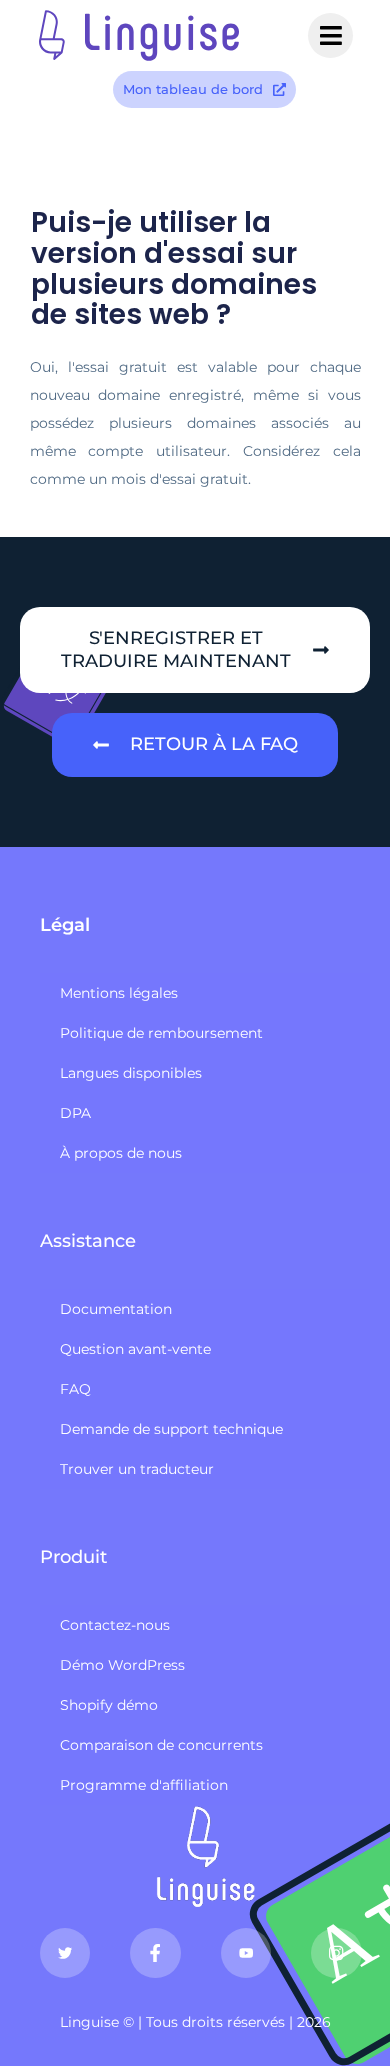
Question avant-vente (135, 1349)
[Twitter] (65, 1953)
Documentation (116, 1309)
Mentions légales (119, 993)
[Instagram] (336, 1953)
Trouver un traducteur (137, 1469)
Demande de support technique (171, 1429)
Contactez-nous (115, 1625)
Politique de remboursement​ (161, 1033)
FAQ (75, 1389)
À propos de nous (121, 1153)
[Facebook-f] (155, 1953)
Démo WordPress (122, 1665)
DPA (75, 1113)
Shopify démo (109, 1705)
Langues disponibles (131, 1073)
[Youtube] (246, 1953)
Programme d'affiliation (144, 1785)
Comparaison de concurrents (161, 1745)
